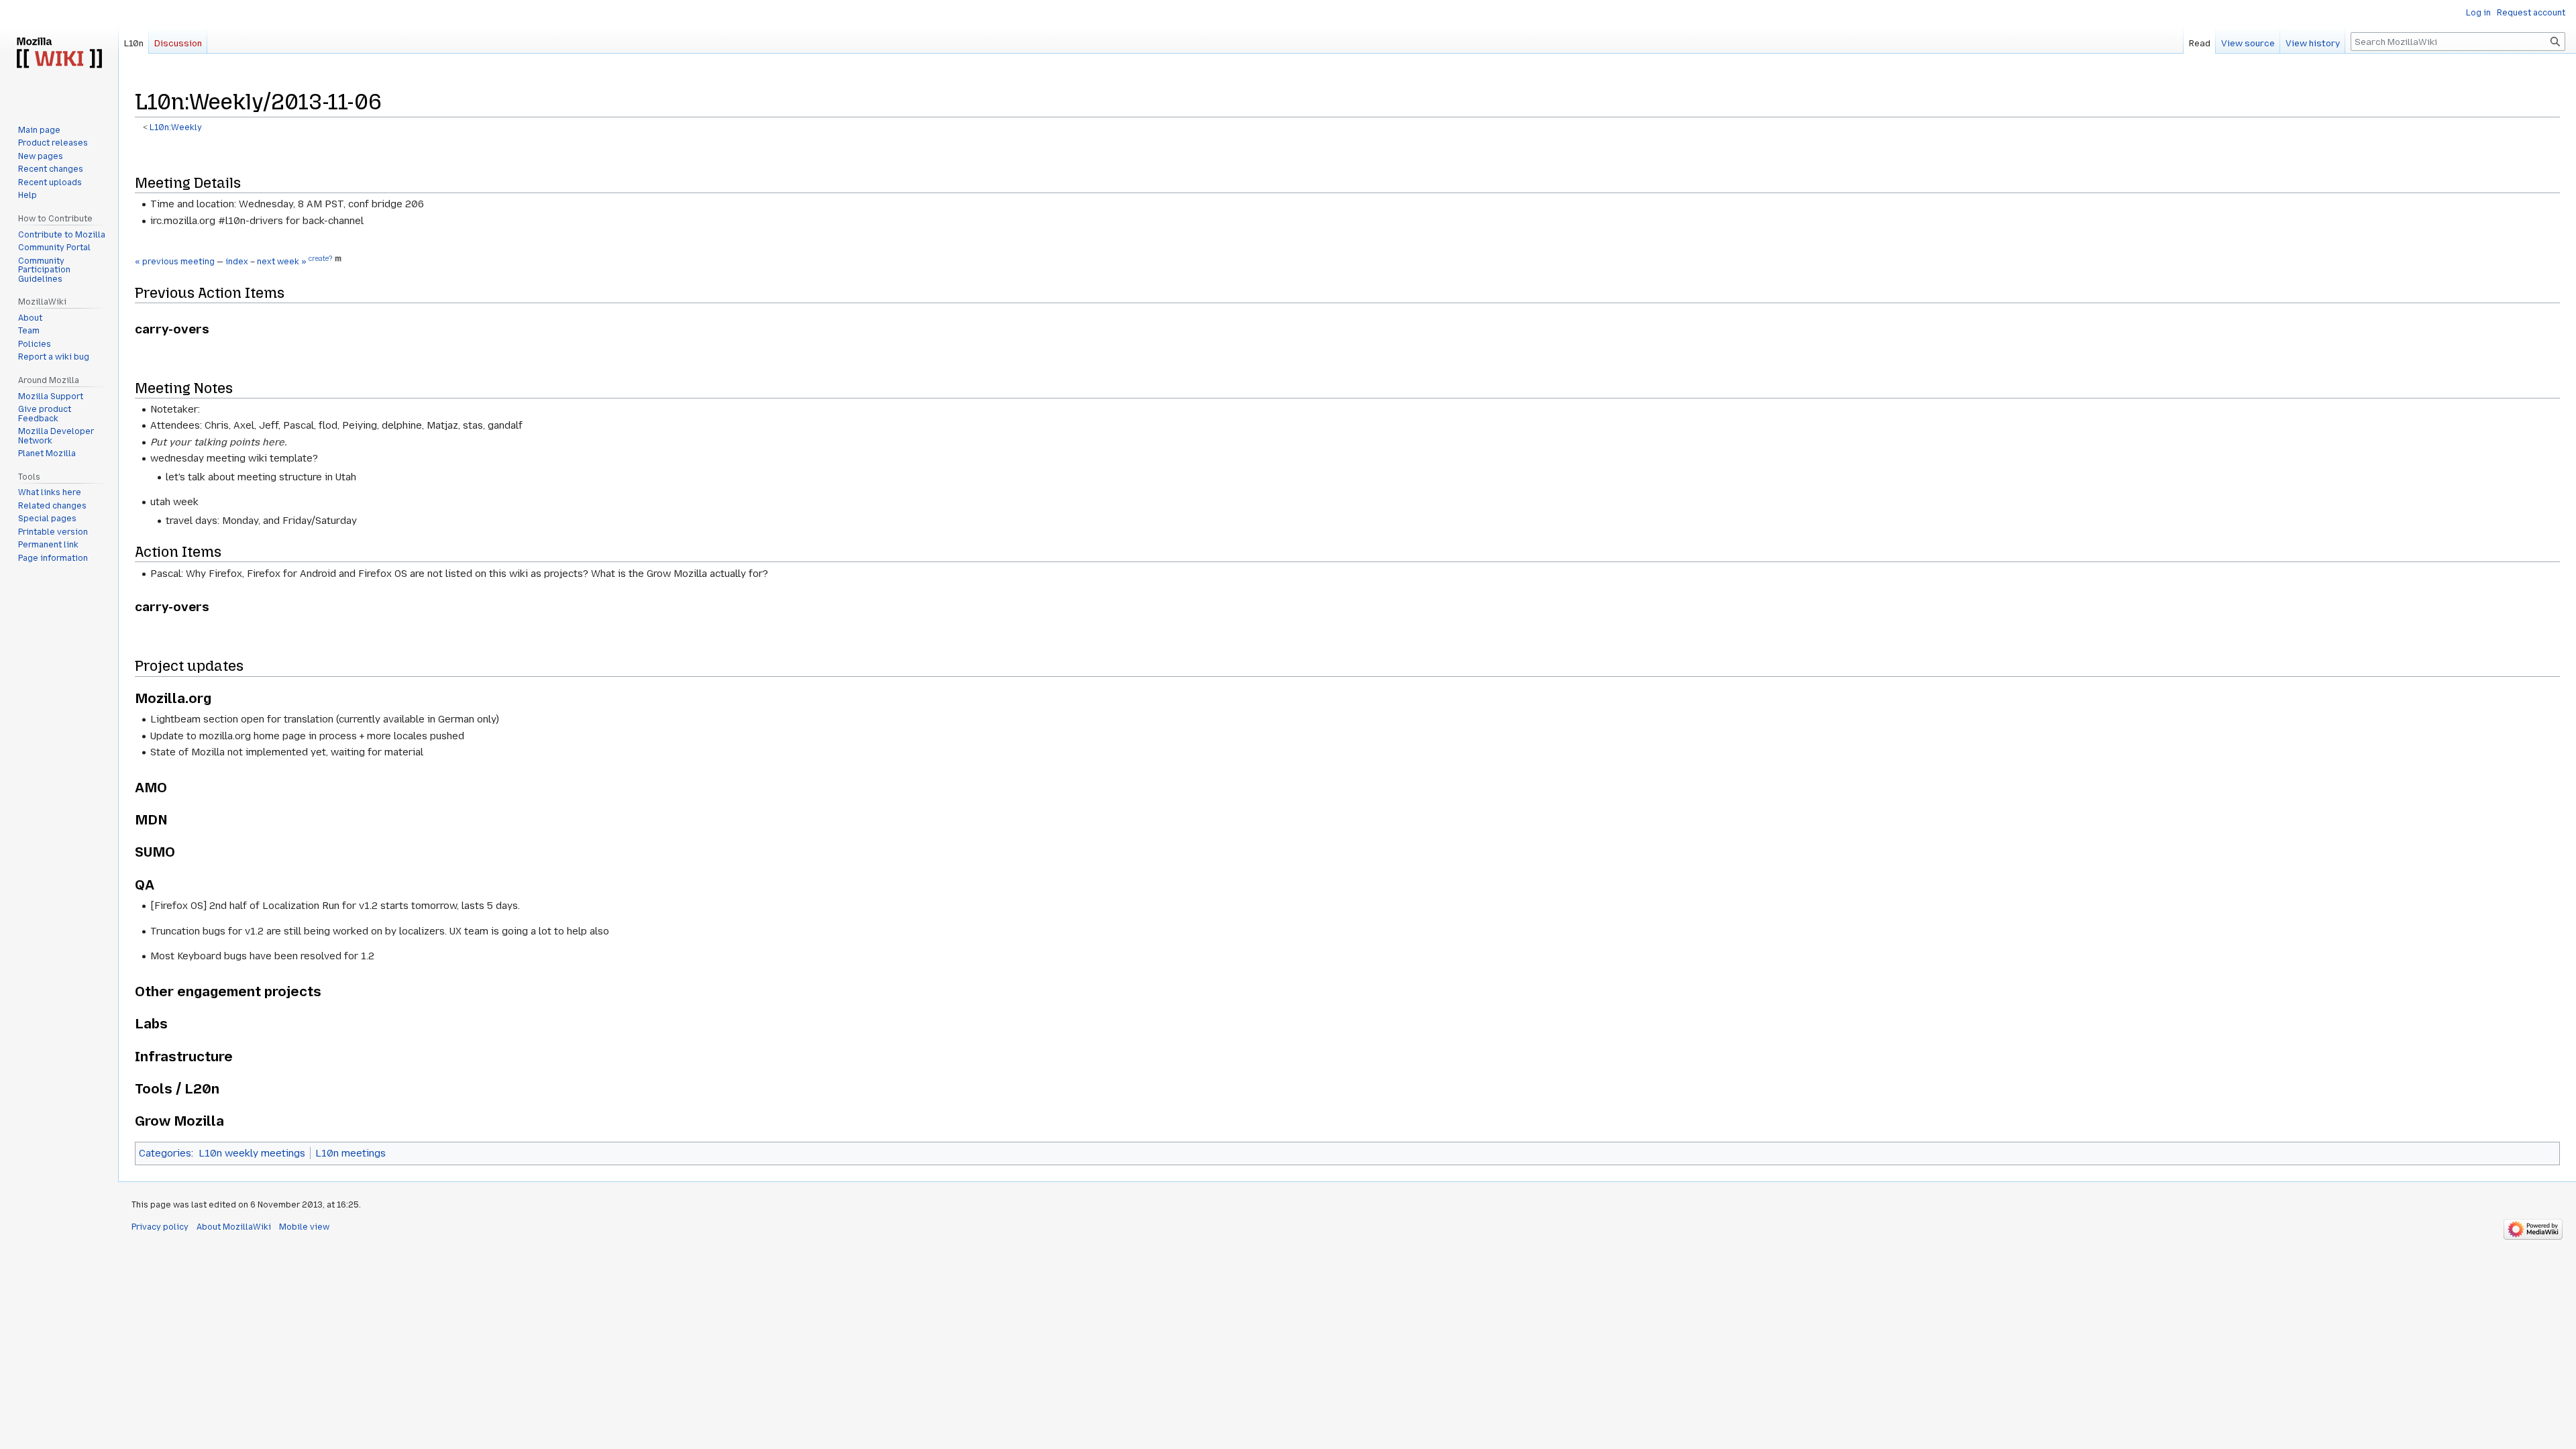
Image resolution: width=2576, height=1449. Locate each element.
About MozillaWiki (234, 1227)
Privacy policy (160, 1227)
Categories (165, 1153)
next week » (282, 262)
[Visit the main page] (59, 54)
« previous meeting (175, 262)
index (237, 262)
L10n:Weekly (176, 127)
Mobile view (304, 1227)
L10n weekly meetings (252, 1153)
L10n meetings (351, 1153)
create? (320, 259)
